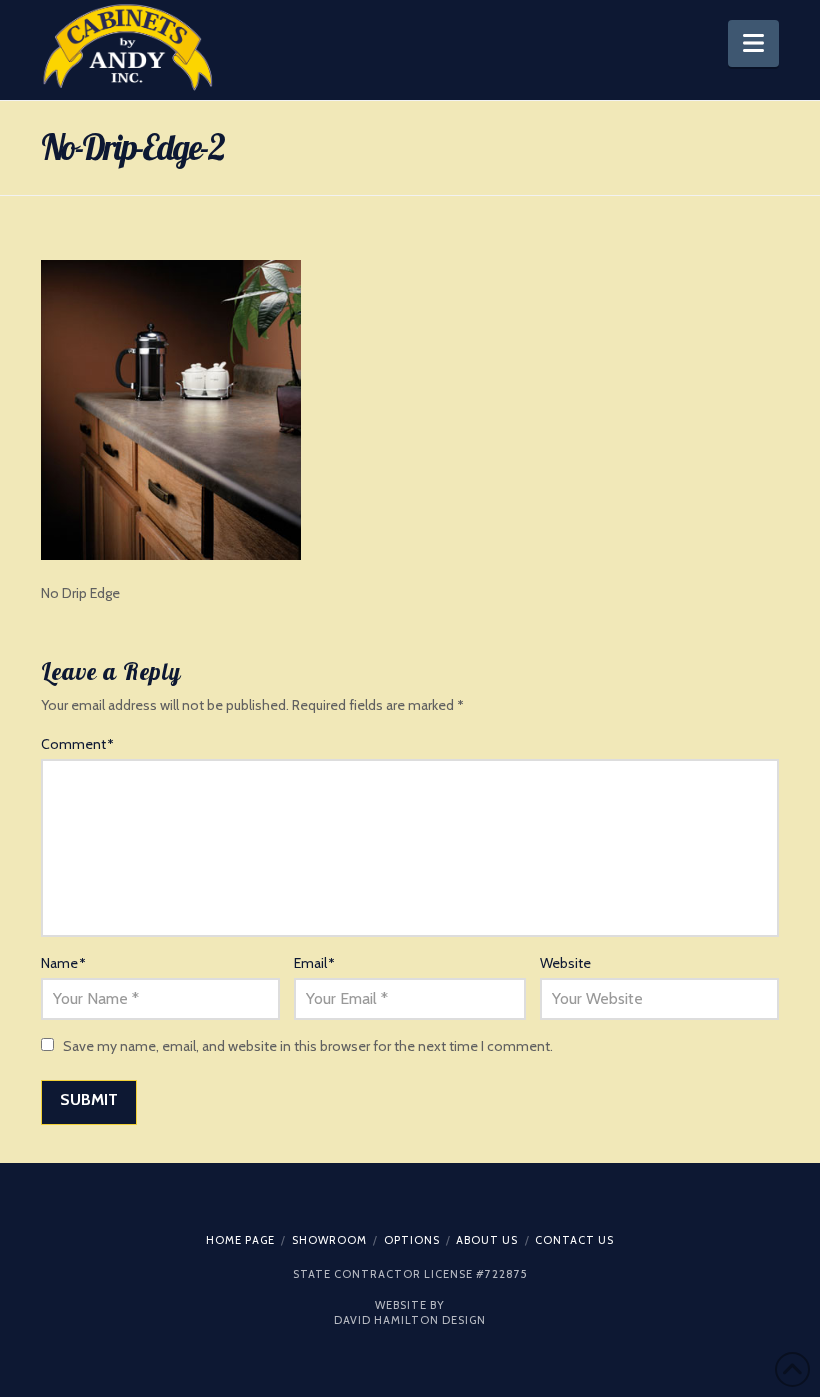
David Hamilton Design (410, 1320)
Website (565, 963)
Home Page (240, 1240)
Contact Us (574, 1240)
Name (63, 963)
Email (314, 963)
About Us (487, 1240)
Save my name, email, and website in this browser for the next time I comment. (308, 1046)
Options (412, 1240)
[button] (753, 43)
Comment (77, 744)
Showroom (329, 1240)
